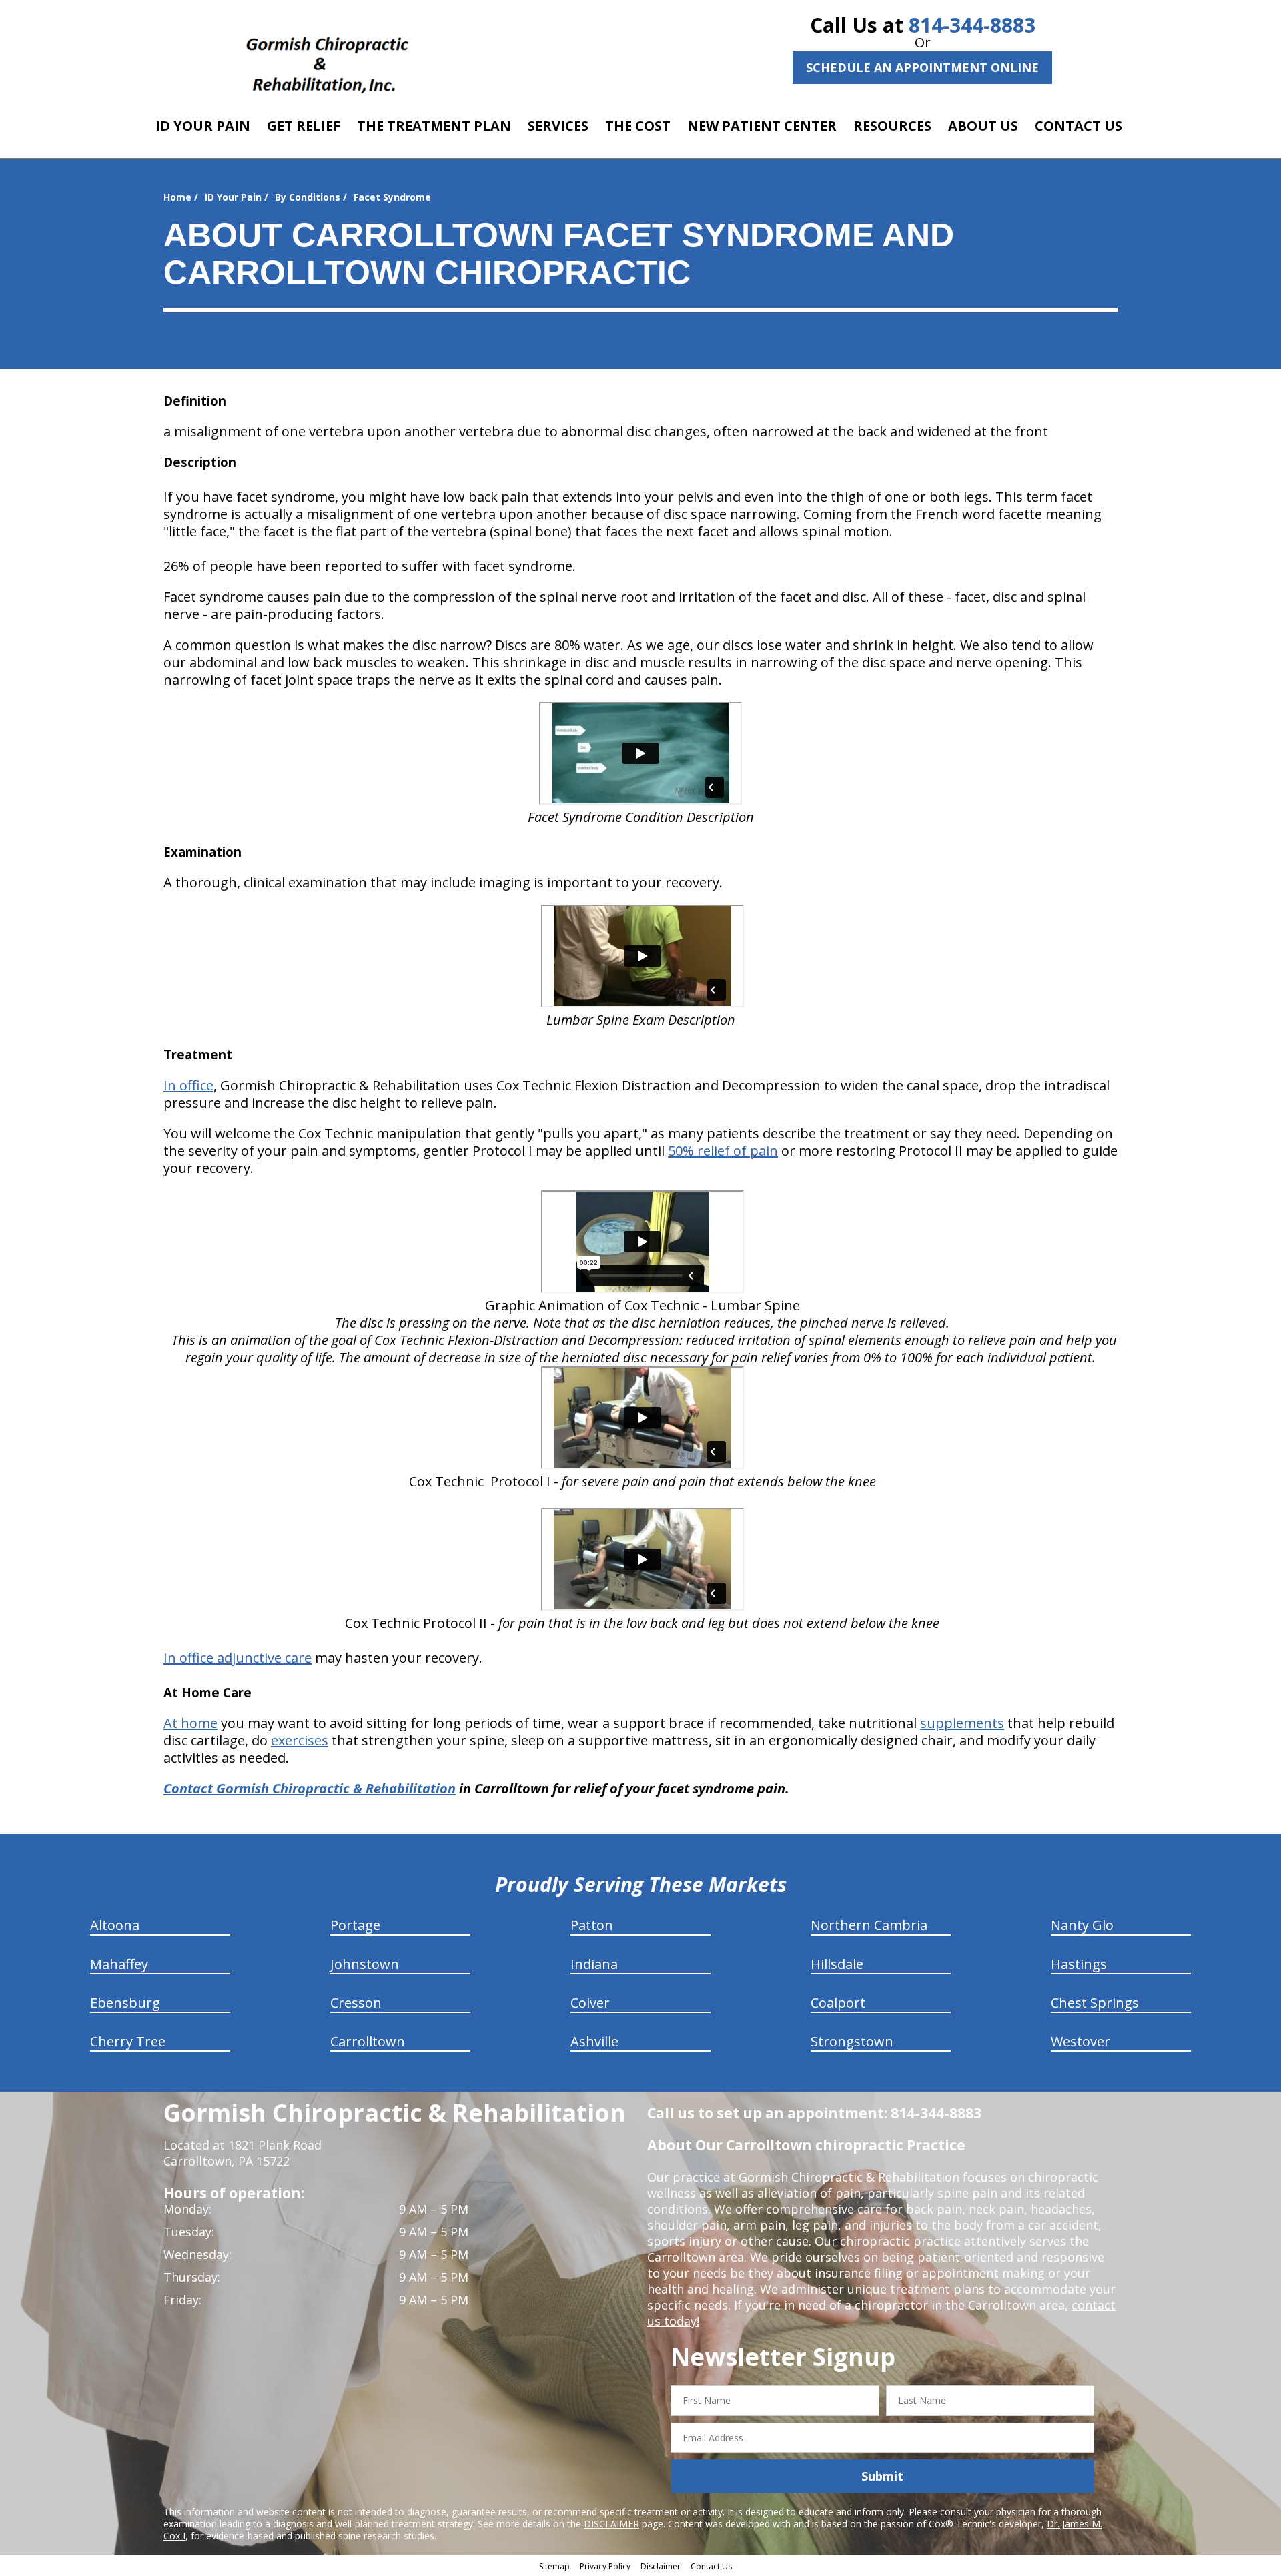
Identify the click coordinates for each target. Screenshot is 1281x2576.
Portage (355, 1925)
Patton (592, 1925)
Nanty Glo (1082, 1925)
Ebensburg (125, 2003)
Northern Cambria (869, 1925)
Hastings (1079, 1964)
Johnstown (365, 1964)
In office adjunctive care (238, 1658)
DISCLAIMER (611, 2524)
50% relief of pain (723, 1151)
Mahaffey (119, 1964)
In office (188, 1085)
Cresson (356, 2003)
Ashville (594, 2041)
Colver (590, 2003)
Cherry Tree (128, 2041)
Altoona (115, 1925)
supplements (962, 1723)
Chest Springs (1095, 2003)
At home (190, 1723)
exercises (300, 1740)
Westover (1081, 2041)
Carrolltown (368, 2041)
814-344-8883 (972, 25)
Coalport (838, 2003)
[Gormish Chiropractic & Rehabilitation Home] (327, 57)
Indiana (594, 1964)
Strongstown (852, 2041)
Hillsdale (837, 1964)
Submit (882, 2476)
